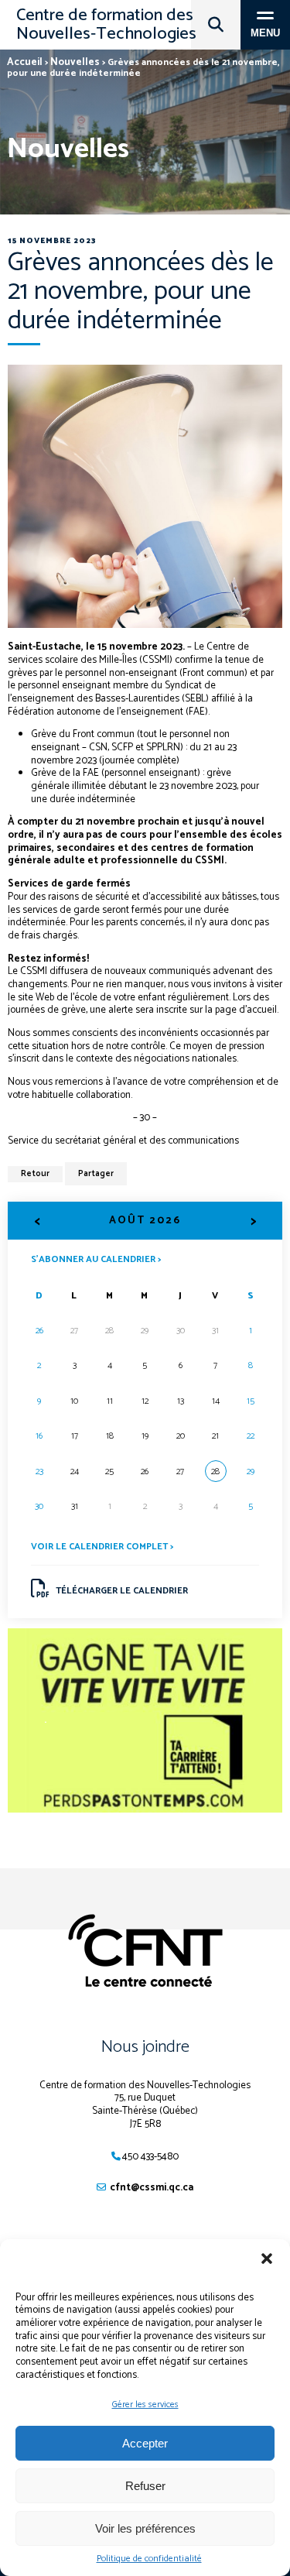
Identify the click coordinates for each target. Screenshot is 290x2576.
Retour (35, 1174)
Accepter (145, 2443)
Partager (96, 1174)
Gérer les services (145, 2404)
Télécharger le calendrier (122, 1591)
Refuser (145, 2486)
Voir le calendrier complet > (102, 1547)
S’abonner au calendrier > (96, 1259)
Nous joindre (145, 2047)
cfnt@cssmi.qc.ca (152, 2188)
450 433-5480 (150, 2157)
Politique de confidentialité (149, 2559)
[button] (267, 2259)
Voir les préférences (145, 2528)
